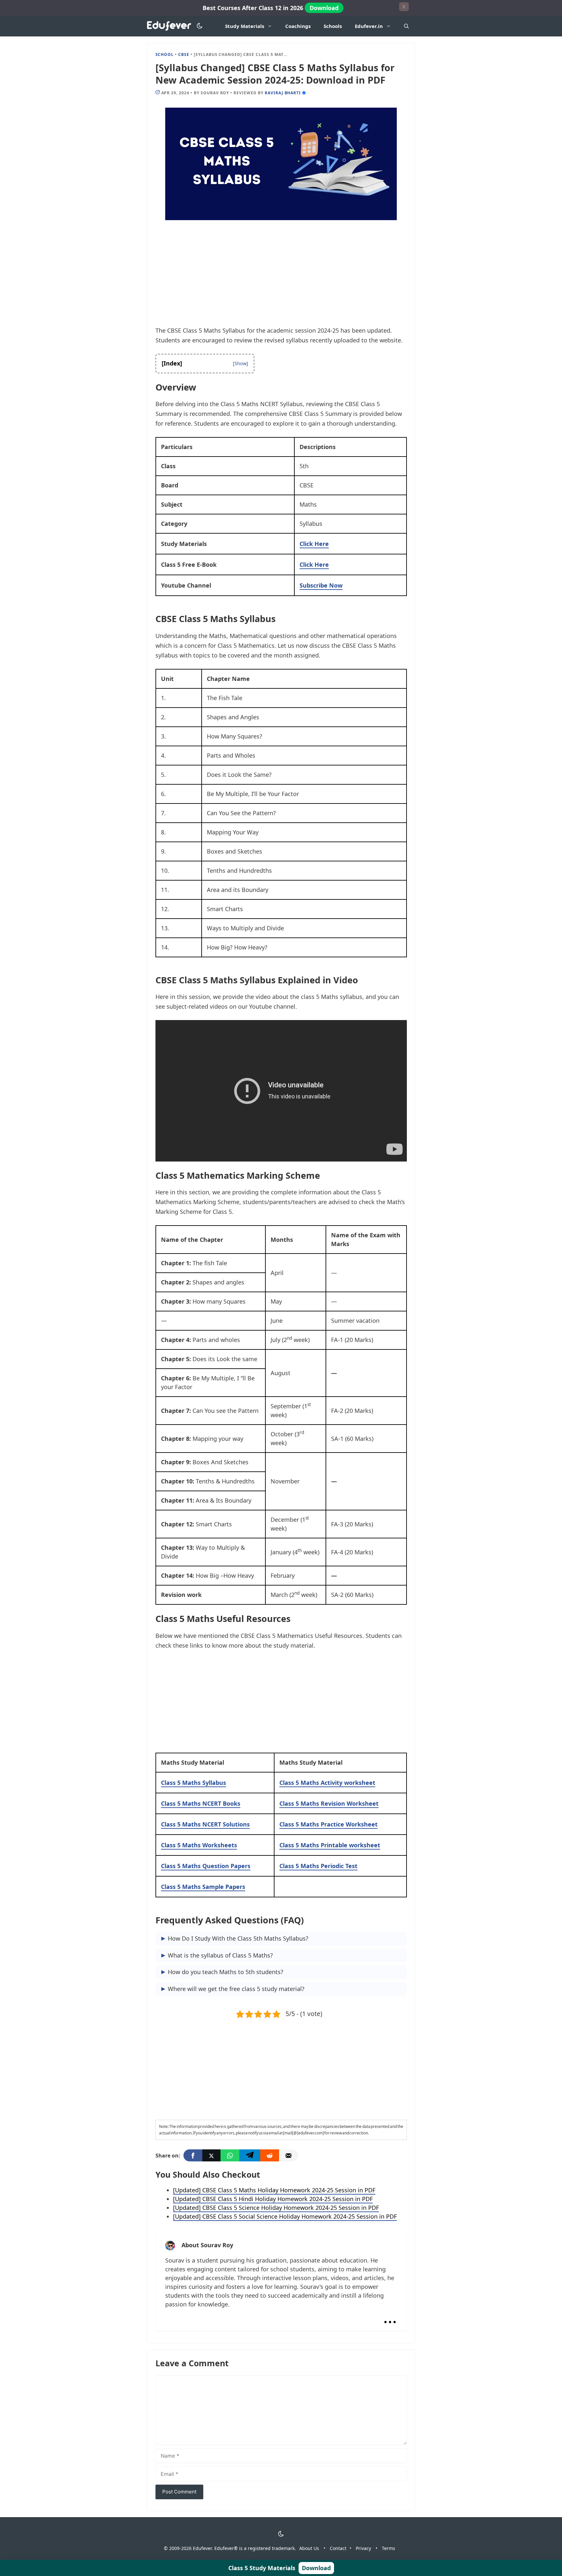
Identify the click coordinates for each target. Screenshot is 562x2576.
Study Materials (245, 26)
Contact (338, 2548)
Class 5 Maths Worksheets (199, 1845)
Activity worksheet (327, 1783)
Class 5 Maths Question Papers (206, 1866)
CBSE (184, 54)
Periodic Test (318, 1866)
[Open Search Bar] (406, 26)
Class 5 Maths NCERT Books (201, 1803)
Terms (388, 2548)
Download (324, 8)
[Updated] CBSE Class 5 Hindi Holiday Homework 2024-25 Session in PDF (273, 2199)
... (390, 2316)
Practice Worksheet (328, 1824)
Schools (333, 26)
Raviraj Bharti (283, 93)
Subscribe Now (321, 585)
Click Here (314, 544)
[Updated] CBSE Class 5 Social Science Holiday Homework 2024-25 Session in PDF (285, 2216)
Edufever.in (369, 26)
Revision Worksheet (329, 1803)
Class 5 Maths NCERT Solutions (205, 1824)
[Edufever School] (171, 26)
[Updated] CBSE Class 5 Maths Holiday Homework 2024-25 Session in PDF (274, 2190)
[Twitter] (211, 2155)
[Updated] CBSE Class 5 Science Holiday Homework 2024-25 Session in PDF (276, 2208)
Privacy (363, 2548)
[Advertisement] (281, 277)
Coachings (298, 26)
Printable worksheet (330, 1845)
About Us (309, 2548)
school (165, 54)
